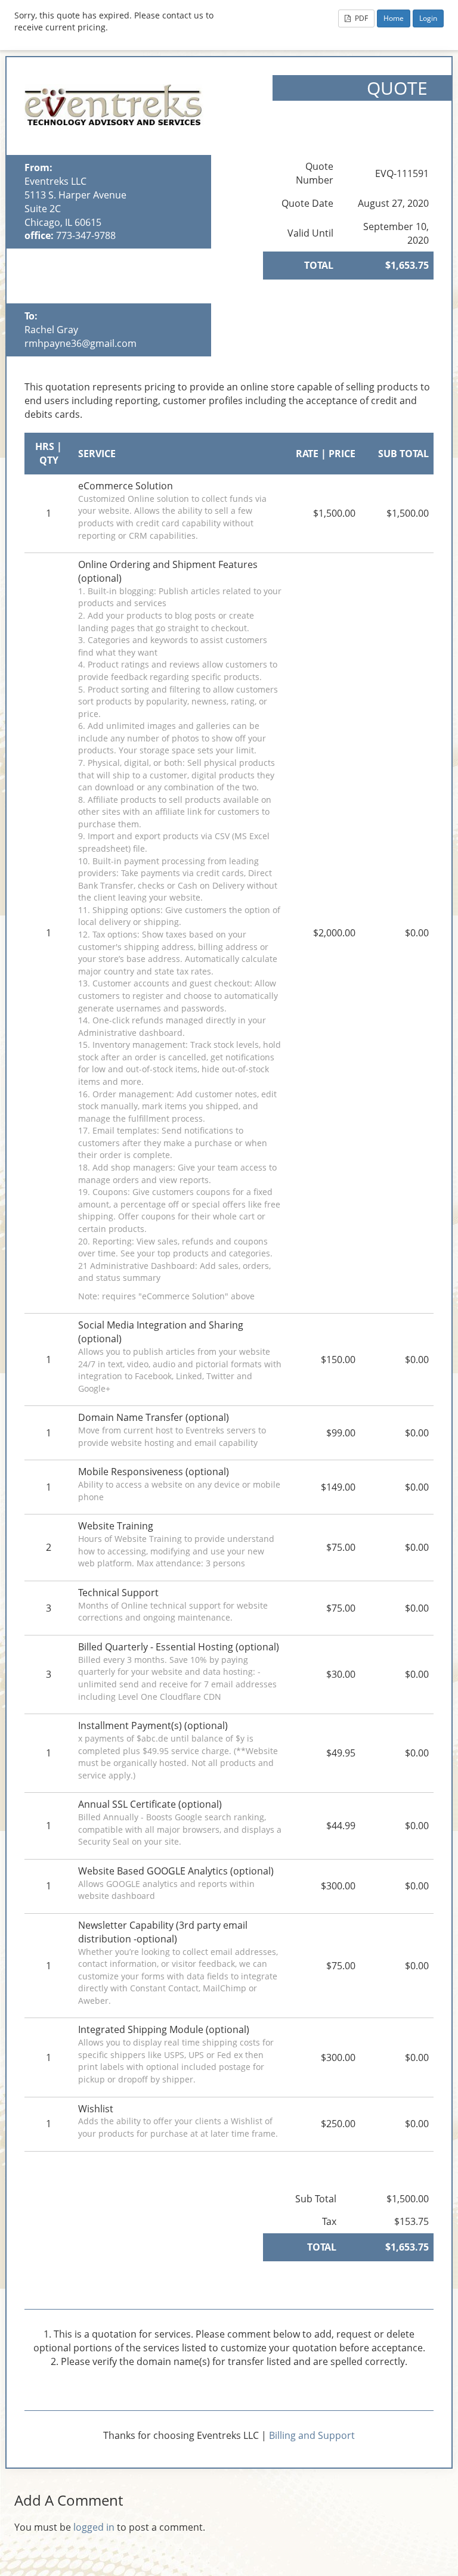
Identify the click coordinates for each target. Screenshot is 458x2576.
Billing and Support (312, 2435)
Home (394, 18)
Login (428, 18)
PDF (360, 18)
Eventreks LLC (55, 181)
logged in (94, 2527)
